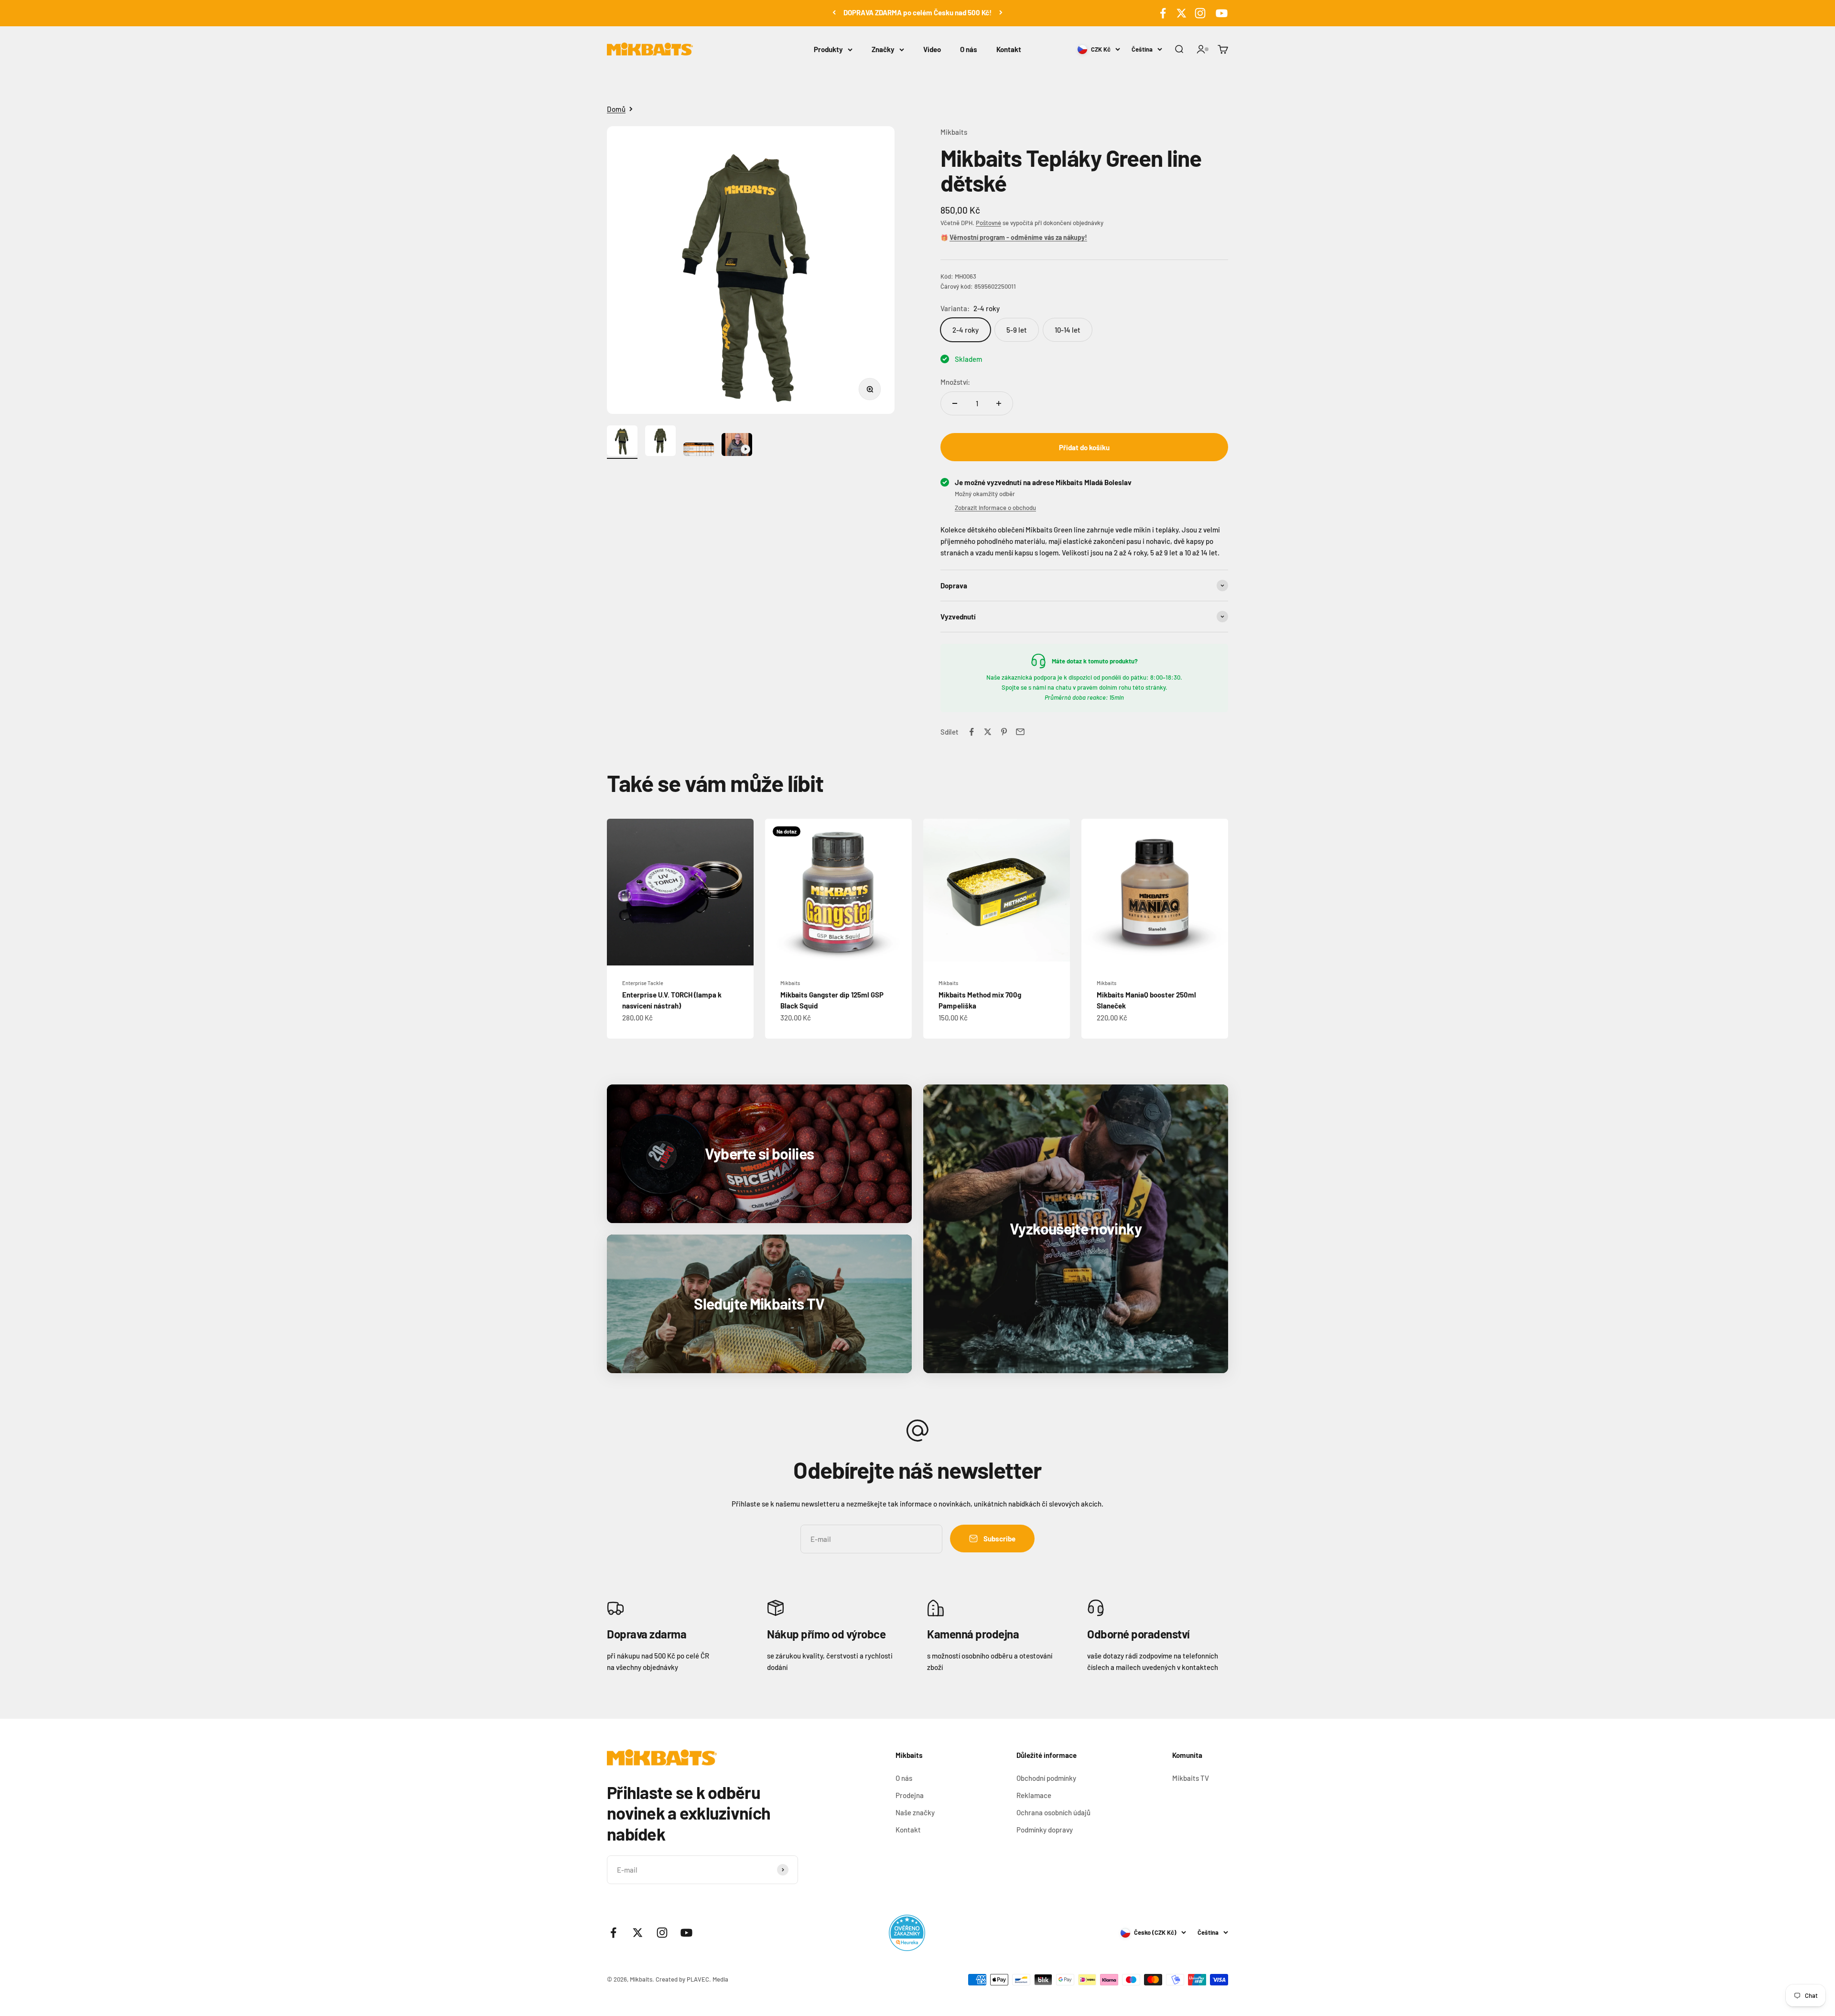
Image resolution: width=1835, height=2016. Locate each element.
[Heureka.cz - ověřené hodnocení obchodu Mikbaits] (907, 1933)
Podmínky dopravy (1045, 1830)
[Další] (1001, 12)
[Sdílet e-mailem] (1020, 732)
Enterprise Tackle (643, 983)
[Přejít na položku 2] (660, 442)
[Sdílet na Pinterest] (1004, 732)
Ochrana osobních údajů (1053, 1812)
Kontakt (1009, 49)
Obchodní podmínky (1046, 1778)
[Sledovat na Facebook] (1163, 13)
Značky (883, 49)
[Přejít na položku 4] (737, 446)
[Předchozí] (834, 12)
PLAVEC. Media (707, 1979)
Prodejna (910, 1795)
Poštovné (988, 223)
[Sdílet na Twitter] (988, 732)
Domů (616, 109)
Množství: (955, 382)
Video (932, 49)
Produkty (828, 49)
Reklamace (1034, 1795)
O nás (969, 49)
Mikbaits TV (1191, 1778)
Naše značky (915, 1812)
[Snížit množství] (955, 403)
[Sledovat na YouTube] (1220, 13)
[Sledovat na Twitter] (1182, 13)
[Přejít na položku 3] (699, 451)
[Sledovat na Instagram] (1200, 13)
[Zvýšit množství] (999, 403)
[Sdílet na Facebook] (971, 732)
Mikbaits (954, 132)
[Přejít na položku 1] (622, 442)
